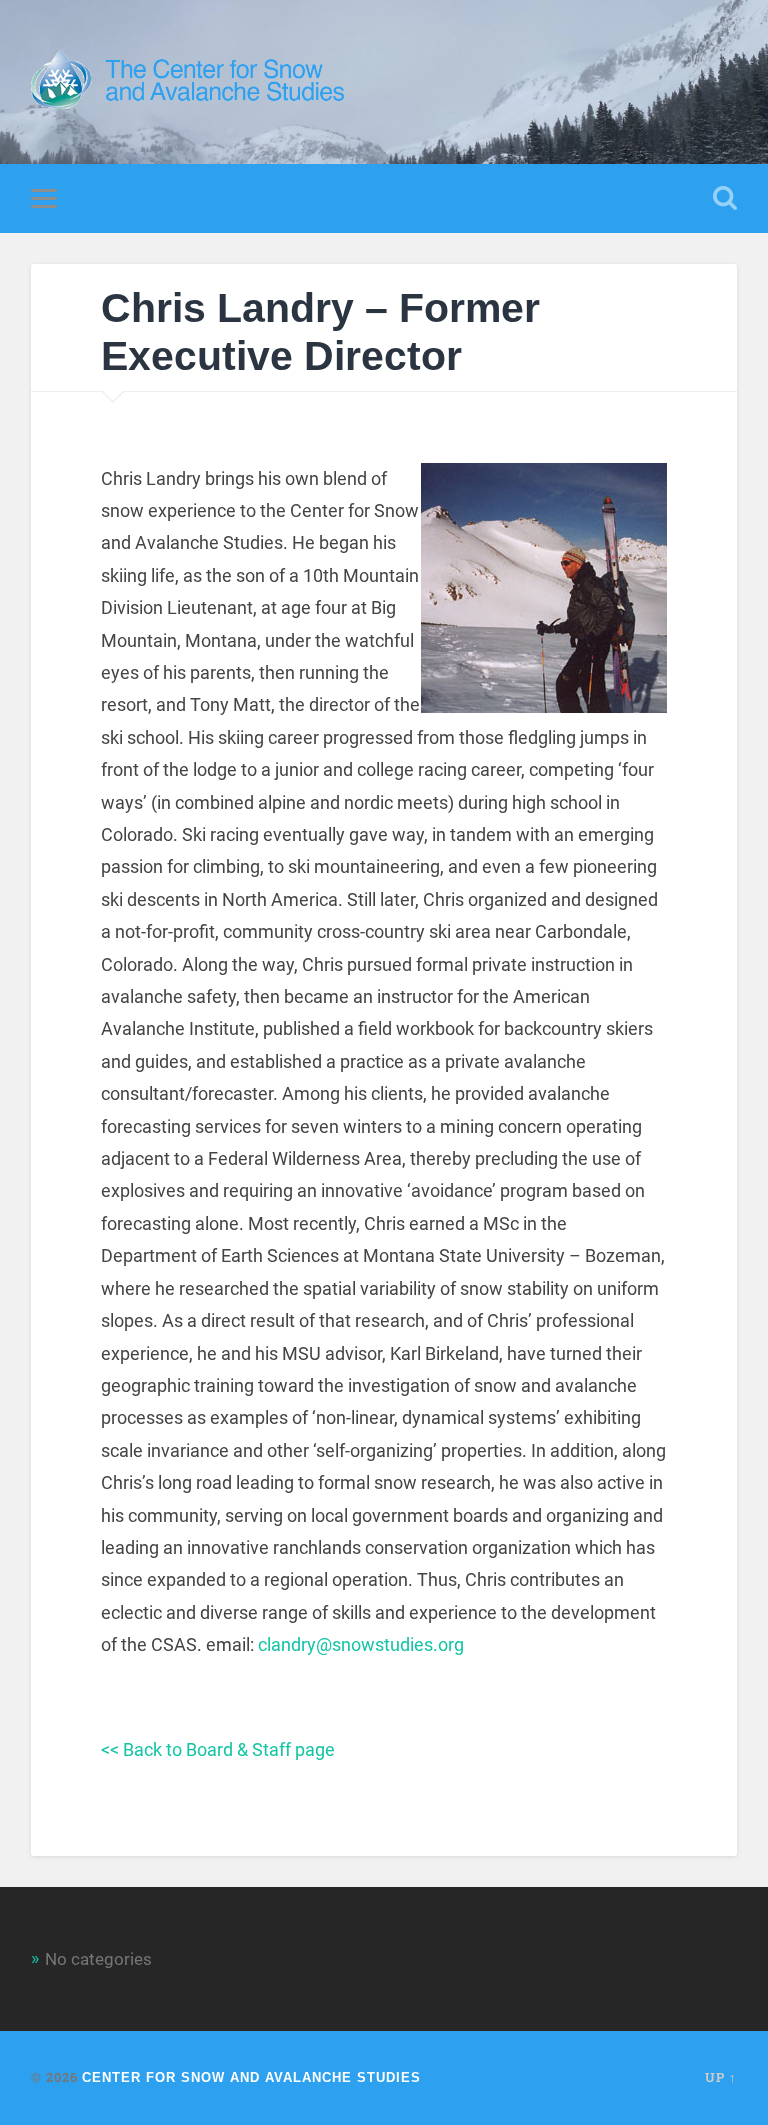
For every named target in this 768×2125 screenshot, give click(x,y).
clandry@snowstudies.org (361, 1644)
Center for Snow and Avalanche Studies (251, 2077)
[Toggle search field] (725, 198)
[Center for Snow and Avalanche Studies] (192, 82)
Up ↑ (721, 2077)
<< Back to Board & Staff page (218, 1749)
